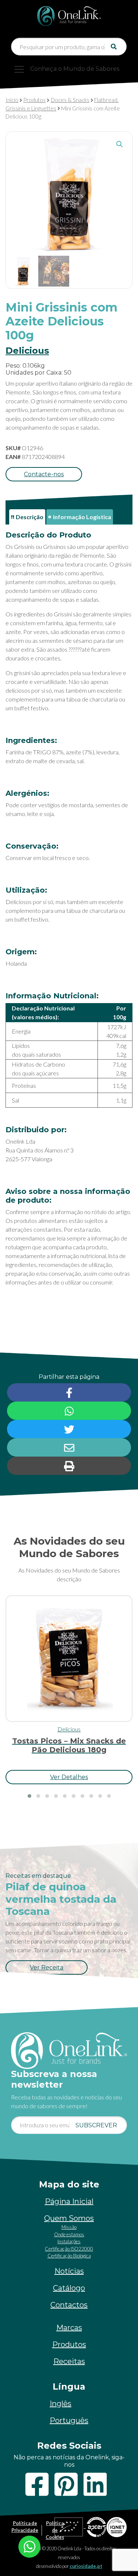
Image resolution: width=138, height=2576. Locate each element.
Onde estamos (69, 2234)
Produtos (34, 100)
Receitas (69, 2361)
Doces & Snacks (70, 100)
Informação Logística (82, 517)
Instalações (69, 2241)
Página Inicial (69, 2201)
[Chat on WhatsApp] (29, 2546)
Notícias (69, 2271)
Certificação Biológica (69, 2256)
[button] (120, 144)
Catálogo (69, 2288)
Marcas (69, 2328)
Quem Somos (69, 2218)
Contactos (69, 2305)
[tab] (27, 517)
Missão (69, 2227)
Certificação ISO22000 (69, 2249)
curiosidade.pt (86, 2566)
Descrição (29, 517)
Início (12, 100)
